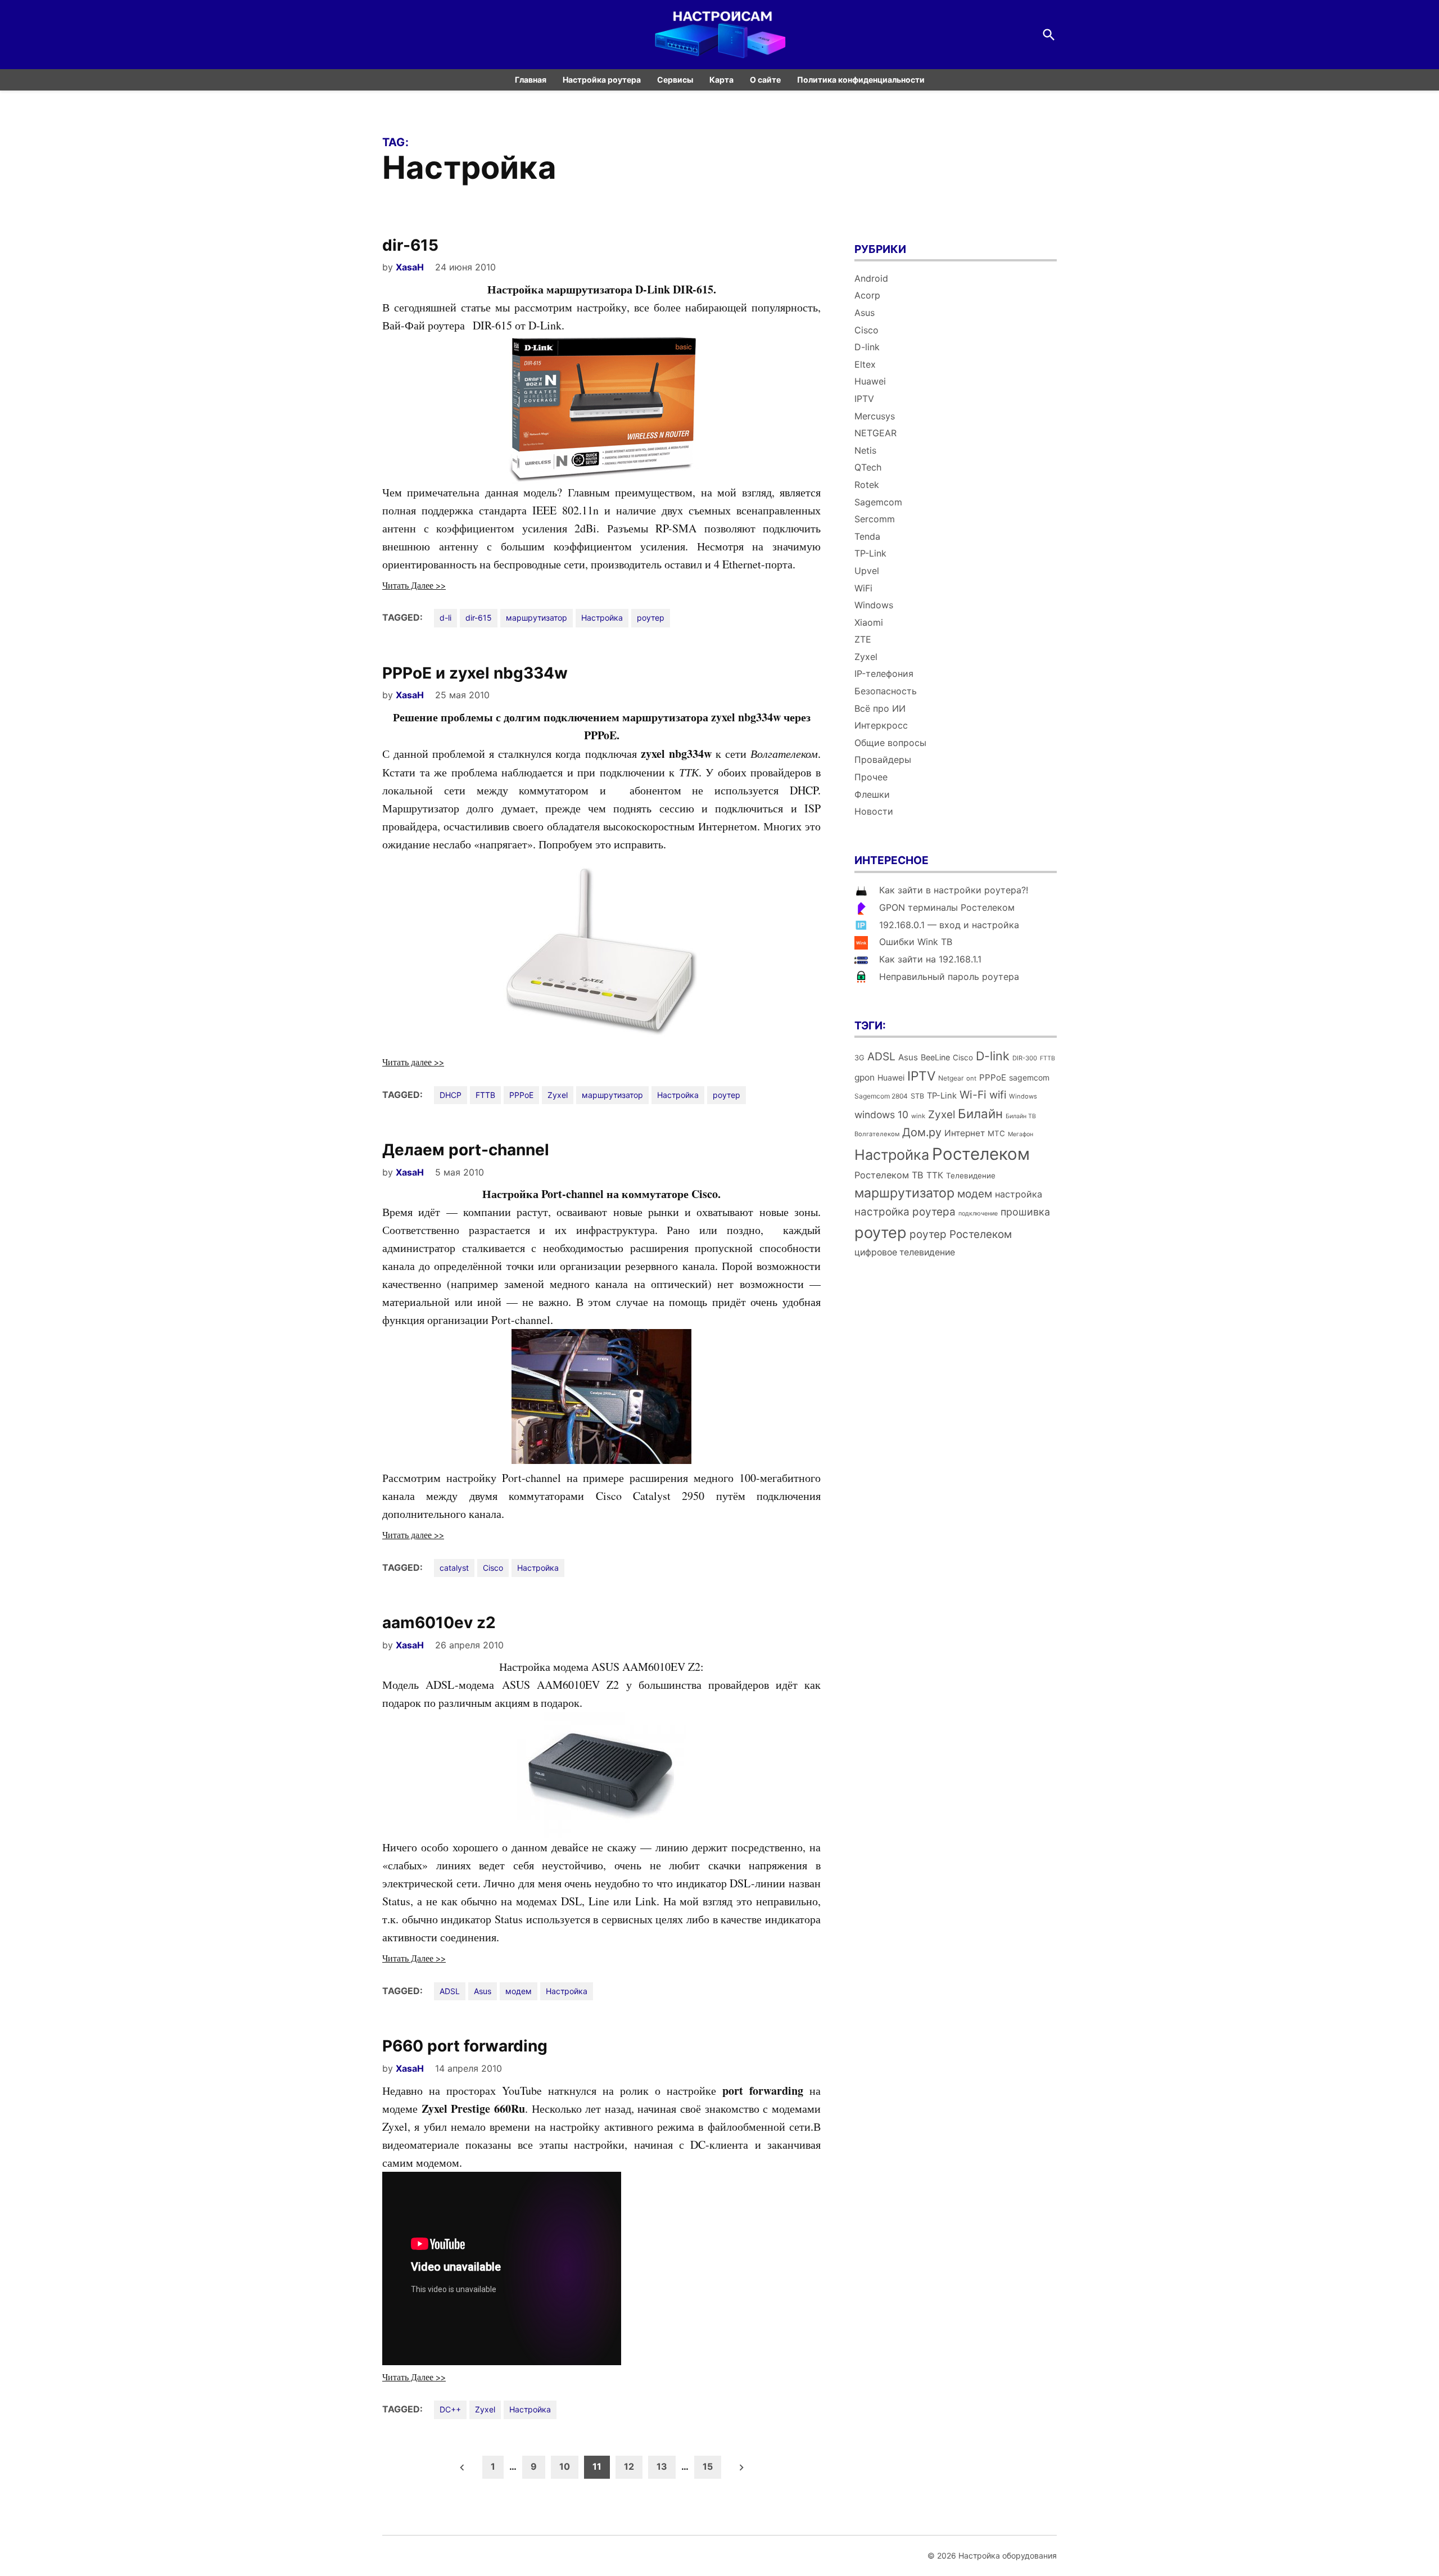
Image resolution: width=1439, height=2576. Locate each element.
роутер (651, 618)
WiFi (863, 588)
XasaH (410, 267)
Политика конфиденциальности (861, 80)
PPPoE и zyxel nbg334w (475, 673)
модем (519, 1991)
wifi (998, 1095)
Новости (874, 811)
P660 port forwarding (465, 2046)
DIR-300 (1025, 1058)
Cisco (493, 1568)
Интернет (965, 1133)
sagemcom (1029, 1077)
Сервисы (675, 80)
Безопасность (886, 691)
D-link (867, 347)
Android (871, 278)
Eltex (865, 364)
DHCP (451, 1095)
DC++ (450, 2409)
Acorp (867, 295)
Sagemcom (878, 502)
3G (859, 1058)
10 (565, 2466)
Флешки (872, 794)
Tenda (867, 536)
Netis (865, 450)
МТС (996, 1133)
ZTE (863, 639)
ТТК (935, 1175)
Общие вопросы (890, 743)
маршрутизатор (537, 618)
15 (708, 2466)
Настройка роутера (602, 80)
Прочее (871, 777)
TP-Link (870, 553)
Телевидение (971, 1176)
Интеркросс (881, 725)
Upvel (867, 571)
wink (918, 1116)
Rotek (867, 485)
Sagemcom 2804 (881, 1096)
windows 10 (881, 1115)
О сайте (765, 80)
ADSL (450, 1991)
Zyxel (558, 1095)
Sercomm (875, 519)
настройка (1019, 1194)
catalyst (454, 1568)
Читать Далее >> (414, 585)
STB (917, 1096)
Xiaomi (869, 622)
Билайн (980, 1113)
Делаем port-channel (466, 1150)
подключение (978, 1214)
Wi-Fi (973, 1095)
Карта (721, 80)
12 (629, 2466)
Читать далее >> (413, 1062)
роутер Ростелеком (961, 1234)
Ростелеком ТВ (889, 1175)
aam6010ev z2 (439, 1623)
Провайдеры (883, 760)
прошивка (1025, 1212)
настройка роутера (905, 1212)
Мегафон (1021, 1134)
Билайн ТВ (1021, 1116)
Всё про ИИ (880, 708)
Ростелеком (981, 1154)
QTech (868, 467)
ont (971, 1078)
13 (662, 2466)
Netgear (951, 1078)
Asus (483, 1991)
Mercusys (875, 416)
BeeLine (935, 1057)
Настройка (602, 618)
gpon (865, 1077)
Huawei (870, 381)
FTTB (485, 1095)
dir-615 (410, 245)
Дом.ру (922, 1132)
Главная (531, 80)
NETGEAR (875, 433)
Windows (874, 605)
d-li (445, 618)
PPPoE (521, 1095)
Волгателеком (877, 1134)
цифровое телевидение (905, 1252)
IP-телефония (884, 674)
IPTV (864, 399)
